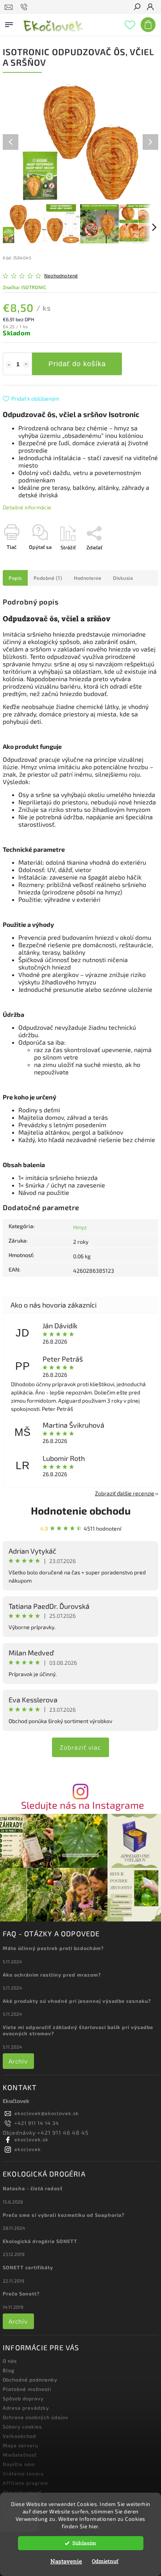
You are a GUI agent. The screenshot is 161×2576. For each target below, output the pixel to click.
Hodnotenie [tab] (88, 578)
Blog (9, 2370)
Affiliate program (25, 2483)
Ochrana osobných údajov (36, 2417)
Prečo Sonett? (21, 2294)
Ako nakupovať (22, 2492)
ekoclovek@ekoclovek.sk (47, 2113)
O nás (10, 2361)
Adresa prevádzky (26, 2408)
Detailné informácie (27, 507)
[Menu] (9, 23)
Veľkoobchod (19, 2436)
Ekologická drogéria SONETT (40, 2241)
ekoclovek (28, 2149)
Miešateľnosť (20, 2455)
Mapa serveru (21, 2445)
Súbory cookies (22, 2427)
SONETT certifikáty (28, 2267)
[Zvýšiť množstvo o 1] (26, 365)
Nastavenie (66, 2561)
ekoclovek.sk (31, 2139)
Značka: (24, 287)
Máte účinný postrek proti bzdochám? (53, 1948)
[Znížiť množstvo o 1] (9, 365)
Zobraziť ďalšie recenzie (125, 1493)
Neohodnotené (61, 276)
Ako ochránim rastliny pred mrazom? (52, 1975)
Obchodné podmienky (30, 2380)
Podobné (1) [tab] (48, 578)
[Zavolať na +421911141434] (25, 7)
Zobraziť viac (80, 1747)
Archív (18, 2061)
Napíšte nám (19, 2464)
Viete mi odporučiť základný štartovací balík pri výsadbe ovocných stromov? (78, 2030)
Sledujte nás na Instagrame (83, 1805)
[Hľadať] (137, 7)
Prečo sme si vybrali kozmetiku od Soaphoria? (64, 2215)
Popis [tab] (15, 578)
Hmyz (80, 1227)
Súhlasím (84, 2543)
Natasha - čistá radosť (33, 2188)
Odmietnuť (105, 2561)
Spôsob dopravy (23, 2398)
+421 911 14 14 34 (37, 2123)
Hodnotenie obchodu (81, 1510)
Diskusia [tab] (123, 578)
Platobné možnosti (27, 2389)
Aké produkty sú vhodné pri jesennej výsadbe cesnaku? (77, 2001)
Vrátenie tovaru (23, 2473)
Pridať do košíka (77, 364)
